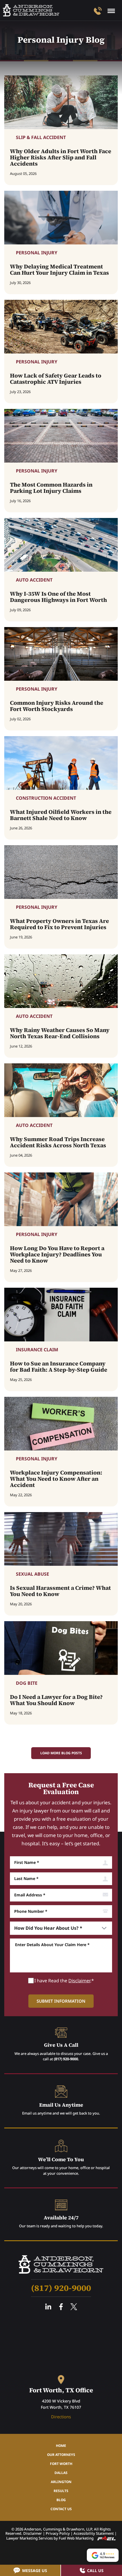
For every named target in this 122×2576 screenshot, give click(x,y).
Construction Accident (46, 798)
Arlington (61, 2482)
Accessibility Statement (94, 2533)
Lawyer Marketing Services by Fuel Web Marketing (50, 2538)
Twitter (74, 2307)
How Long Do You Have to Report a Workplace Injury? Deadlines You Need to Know (57, 1254)
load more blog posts (61, 1753)
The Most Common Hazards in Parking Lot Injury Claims (51, 488)
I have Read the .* (64, 1981)
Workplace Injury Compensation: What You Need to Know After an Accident (56, 1479)
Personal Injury (37, 253)
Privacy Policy (58, 2533)
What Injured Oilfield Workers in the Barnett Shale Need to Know (61, 815)
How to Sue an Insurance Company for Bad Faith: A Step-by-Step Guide (59, 1367)
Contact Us (61, 2509)
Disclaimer (79, 1981)
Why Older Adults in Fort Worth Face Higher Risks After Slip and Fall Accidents (61, 157)
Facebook (61, 2307)
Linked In (48, 2307)
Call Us (95, 2570)
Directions (61, 2417)
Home (61, 2446)
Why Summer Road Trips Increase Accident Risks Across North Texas (58, 1142)
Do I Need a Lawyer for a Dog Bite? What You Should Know (56, 1700)
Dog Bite (27, 1683)
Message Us (35, 2570)
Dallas (61, 2473)
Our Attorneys (61, 2455)
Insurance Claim (37, 1350)
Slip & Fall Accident (41, 137)
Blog (61, 2500)
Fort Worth (61, 2464)
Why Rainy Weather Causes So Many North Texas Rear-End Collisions (60, 1033)
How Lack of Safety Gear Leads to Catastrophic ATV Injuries (56, 379)
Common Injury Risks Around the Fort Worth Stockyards (57, 706)
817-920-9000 (98, 11)
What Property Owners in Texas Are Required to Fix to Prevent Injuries (59, 924)
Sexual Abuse (32, 1574)
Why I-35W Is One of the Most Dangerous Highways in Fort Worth (58, 597)
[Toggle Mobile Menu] (111, 11)
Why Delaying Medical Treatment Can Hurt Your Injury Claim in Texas (59, 270)
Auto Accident (34, 580)
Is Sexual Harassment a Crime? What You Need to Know (60, 1591)
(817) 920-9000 (66, 2059)
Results (61, 2491)
